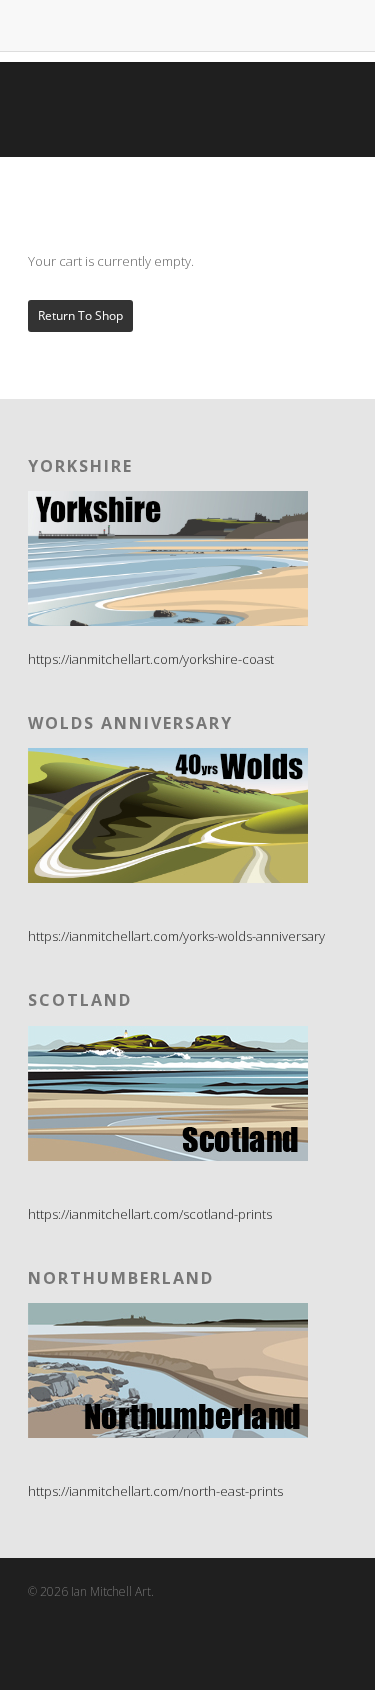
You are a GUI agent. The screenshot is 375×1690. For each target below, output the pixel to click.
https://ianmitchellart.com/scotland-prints (150, 1214)
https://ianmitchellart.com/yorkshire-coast (151, 659)
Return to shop (80, 315)
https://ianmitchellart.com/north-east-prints (155, 1491)
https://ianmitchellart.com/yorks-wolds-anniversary (176, 936)
